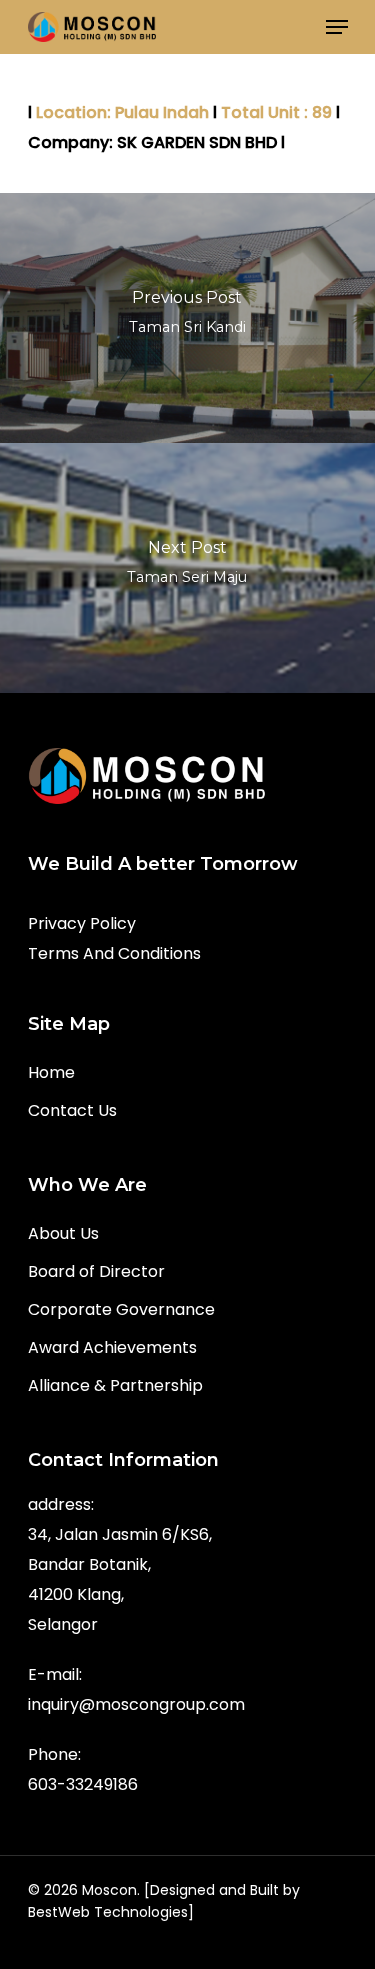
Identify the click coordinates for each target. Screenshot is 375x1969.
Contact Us (72, 1110)
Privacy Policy (82, 923)
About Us (63, 1233)
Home (51, 1072)
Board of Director (96, 1271)
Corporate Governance (121, 1309)
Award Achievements (112, 1347)
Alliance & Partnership (115, 1385)
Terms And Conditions (114, 953)
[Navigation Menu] (337, 27)
